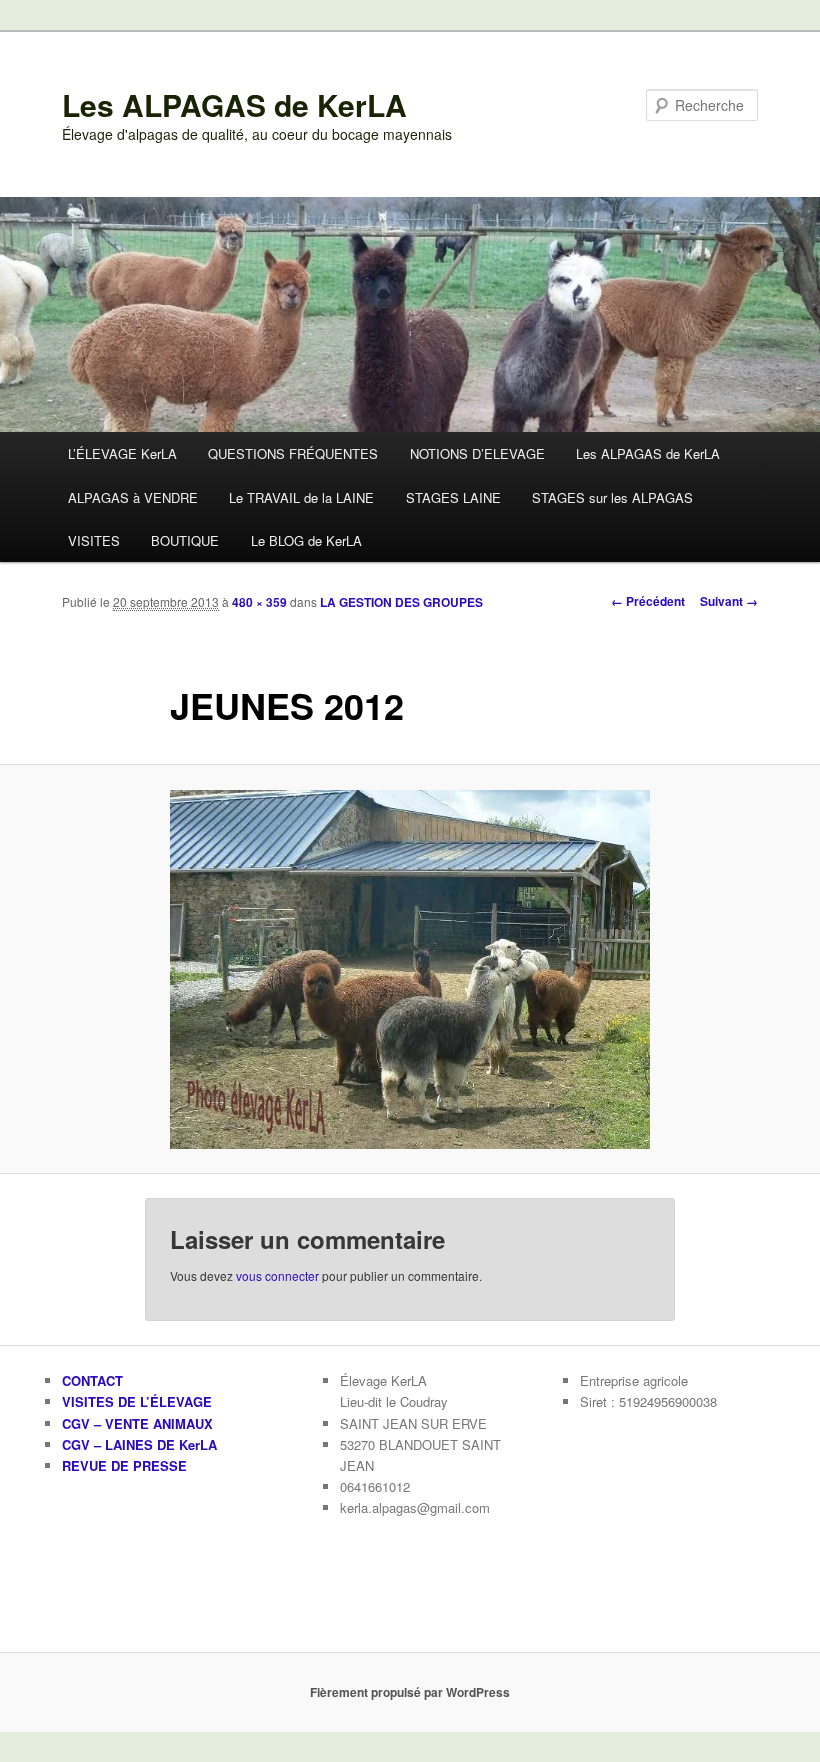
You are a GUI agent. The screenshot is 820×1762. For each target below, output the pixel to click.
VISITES (94, 540)
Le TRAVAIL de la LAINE (301, 497)
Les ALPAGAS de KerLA (234, 104)
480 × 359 (259, 602)
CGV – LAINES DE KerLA (139, 1444)
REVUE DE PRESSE (124, 1465)
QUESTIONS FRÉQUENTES (293, 453)
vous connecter (277, 1275)
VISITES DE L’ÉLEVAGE (137, 1401)
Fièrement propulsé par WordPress (410, 1692)
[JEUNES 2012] (410, 969)
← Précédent (648, 601)
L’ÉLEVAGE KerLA (122, 453)
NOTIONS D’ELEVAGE (477, 453)
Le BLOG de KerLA (306, 540)
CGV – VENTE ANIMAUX (137, 1423)
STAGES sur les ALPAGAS (612, 497)
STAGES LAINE (453, 497)
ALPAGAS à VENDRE (133, 497)
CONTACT (92, 1380)
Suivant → (729, 601)
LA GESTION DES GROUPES (401, 602)
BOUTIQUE (185, 540)
